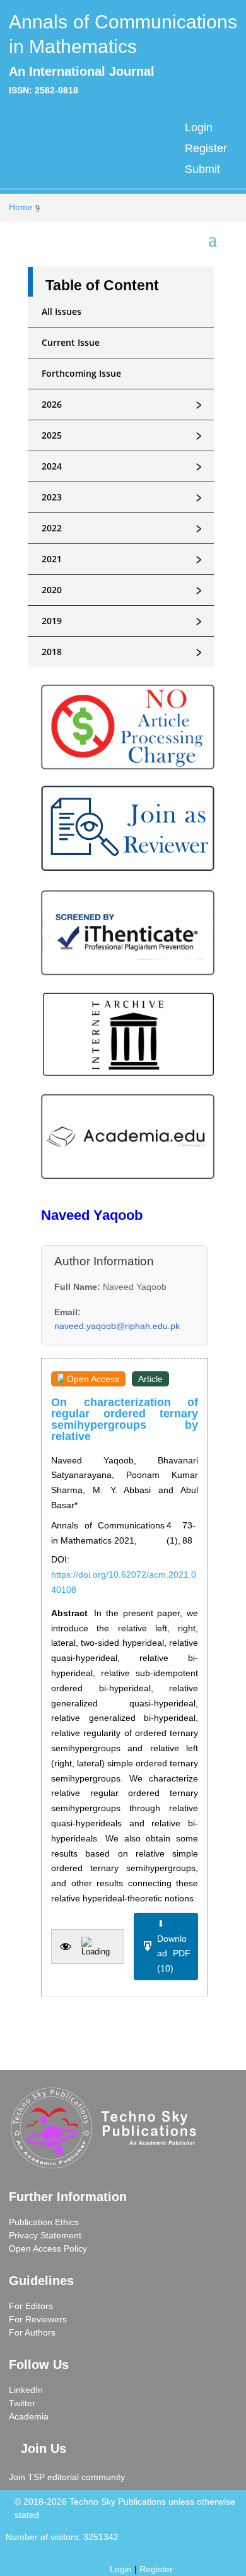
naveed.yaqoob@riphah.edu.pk (117, 1326)
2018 (124, 652)
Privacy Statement (45, 2235)
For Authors (32, 2332)
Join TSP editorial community (67, 2477)
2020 (124, 590)
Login (199, 127)
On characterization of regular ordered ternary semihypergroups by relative (125, 1419)
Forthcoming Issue (81, 373)
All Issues (61, 311)
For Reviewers (38, 2319)
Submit (202, 169)
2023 (124, 497)
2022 (124, 528)
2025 (124, 435)
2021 (124, 559)
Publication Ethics (44, 2222)
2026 (124, 405)
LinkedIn (26, 2390)
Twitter (22, 2403)
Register (206, 148)
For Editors (31, 2306)
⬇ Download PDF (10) (174, 1946)
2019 (124, 621)
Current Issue (71, 342)
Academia (29, 2416)
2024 (124, 466)
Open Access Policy (48, 2248)
